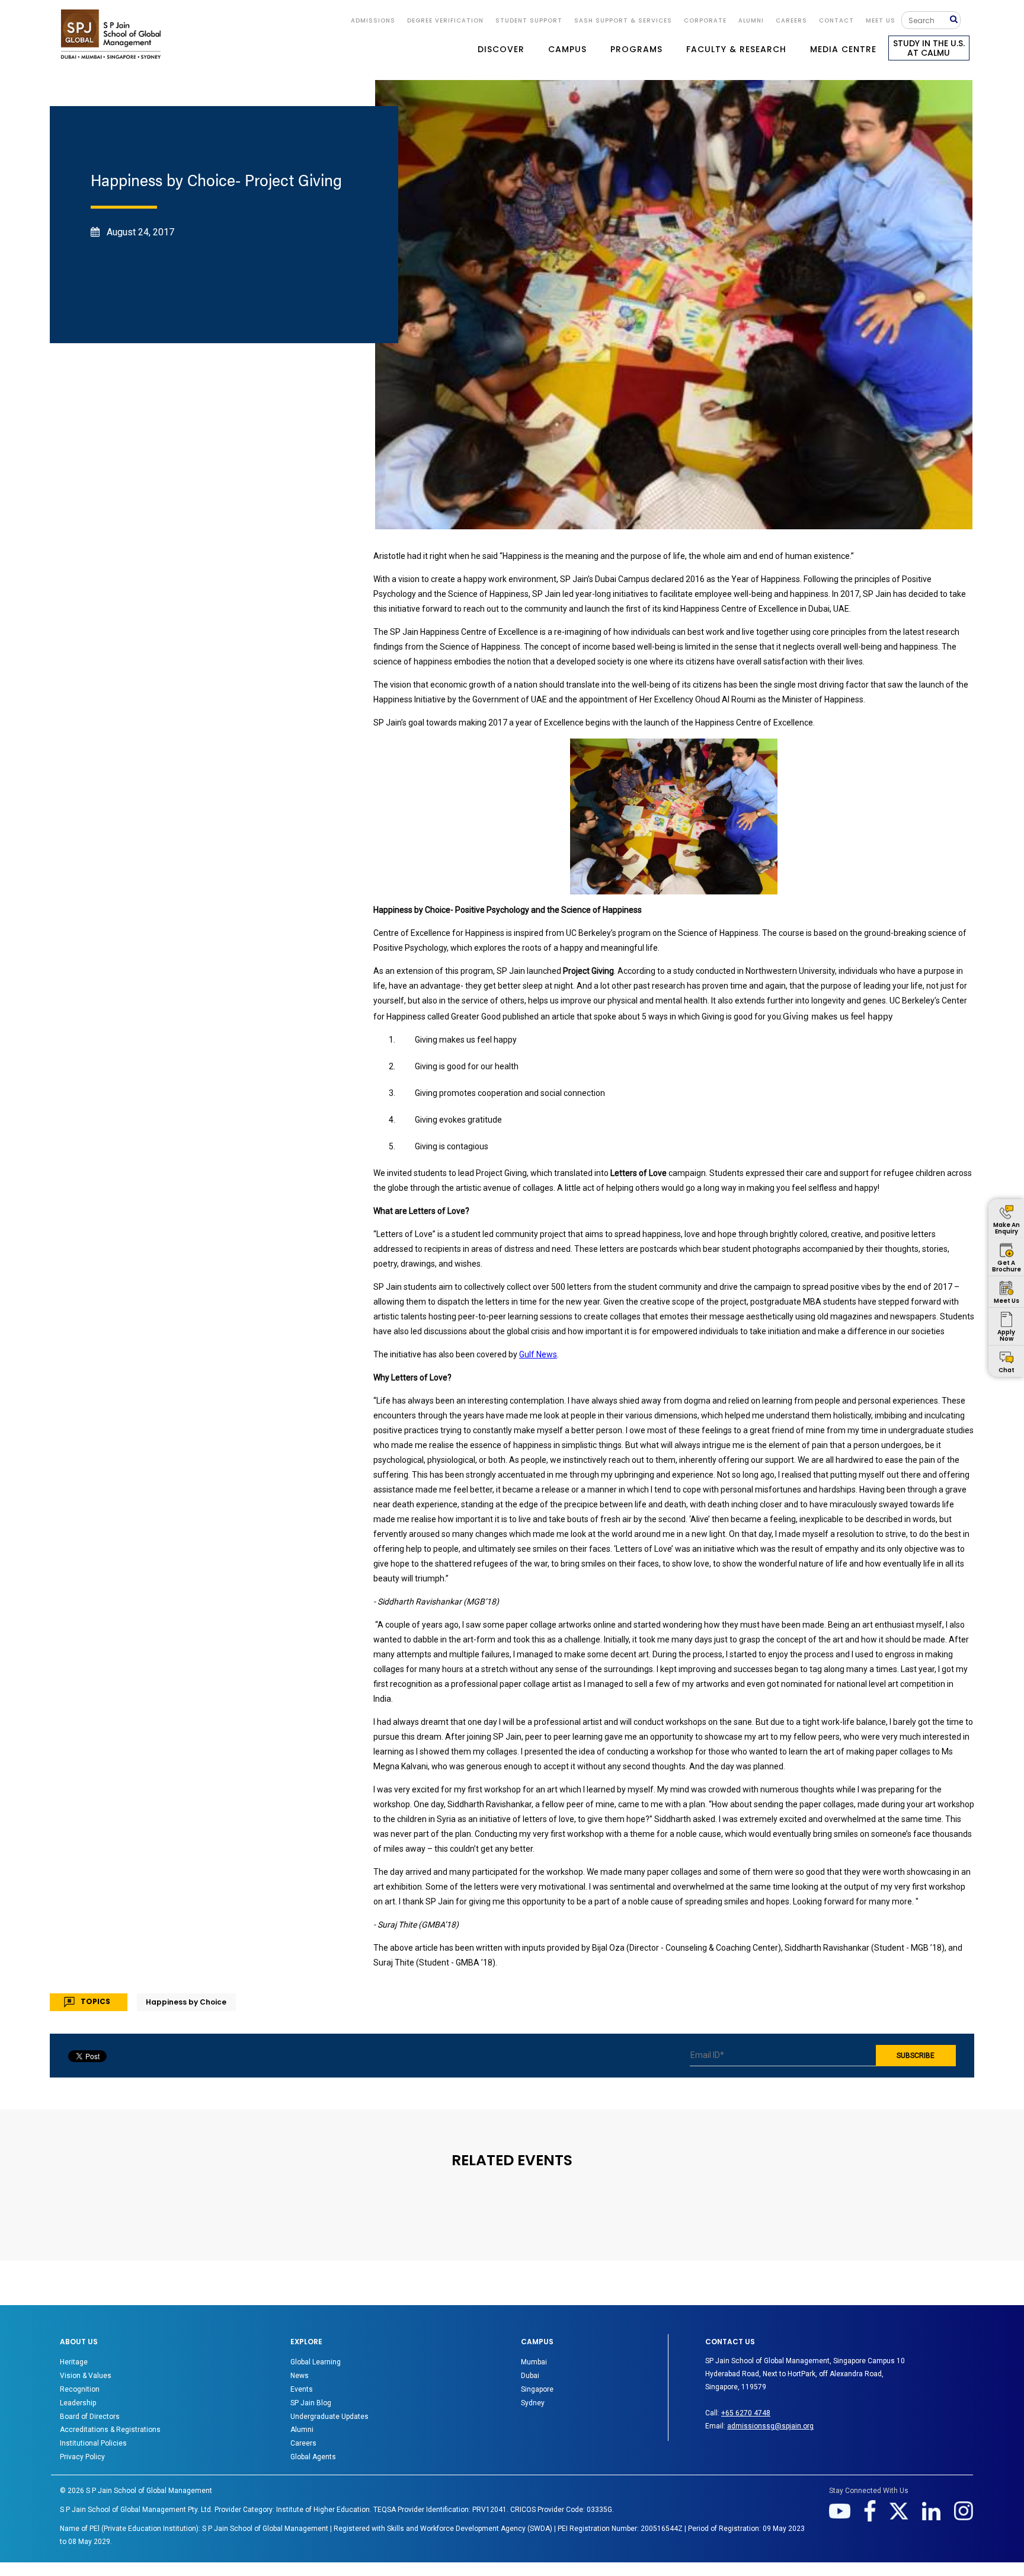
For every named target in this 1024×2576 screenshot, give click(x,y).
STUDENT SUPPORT (529, 20)
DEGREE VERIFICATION (445, 20)
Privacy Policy (82, 2457)
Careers (791, 20)
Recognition (80, 2389)
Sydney (533, 2403)
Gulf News (538, 1354)
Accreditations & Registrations (110, 2430)
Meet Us (881, 20)
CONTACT (836, 20)
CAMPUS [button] (567, 49)
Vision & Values (86, 2376)
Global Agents (313, 2457)
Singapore (537, 2389)
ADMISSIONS (373, 20)
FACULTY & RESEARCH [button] (736, 49)
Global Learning (316, 2362)
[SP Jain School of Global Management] (111, 34)
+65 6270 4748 (746, 2413)
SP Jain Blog (311, 2403)
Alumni (302, 2430)
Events (302, 2389)
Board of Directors (90, 2417)
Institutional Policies (93, 2443)
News (300, 2376)
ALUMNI (751, 20)
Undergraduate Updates (329, 2417)
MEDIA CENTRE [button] (843, 49)
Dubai (530, 2376)
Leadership (78, 2403)
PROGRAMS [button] (636, 49)
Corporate (705, 20)
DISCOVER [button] (501, 49)
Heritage (74, 2362)
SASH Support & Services (623, 20)
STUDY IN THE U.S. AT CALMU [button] (929, 48)
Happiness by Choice (186, 2002)
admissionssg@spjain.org (770, 2426)
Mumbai (534, 2362)
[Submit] (955, 20)
